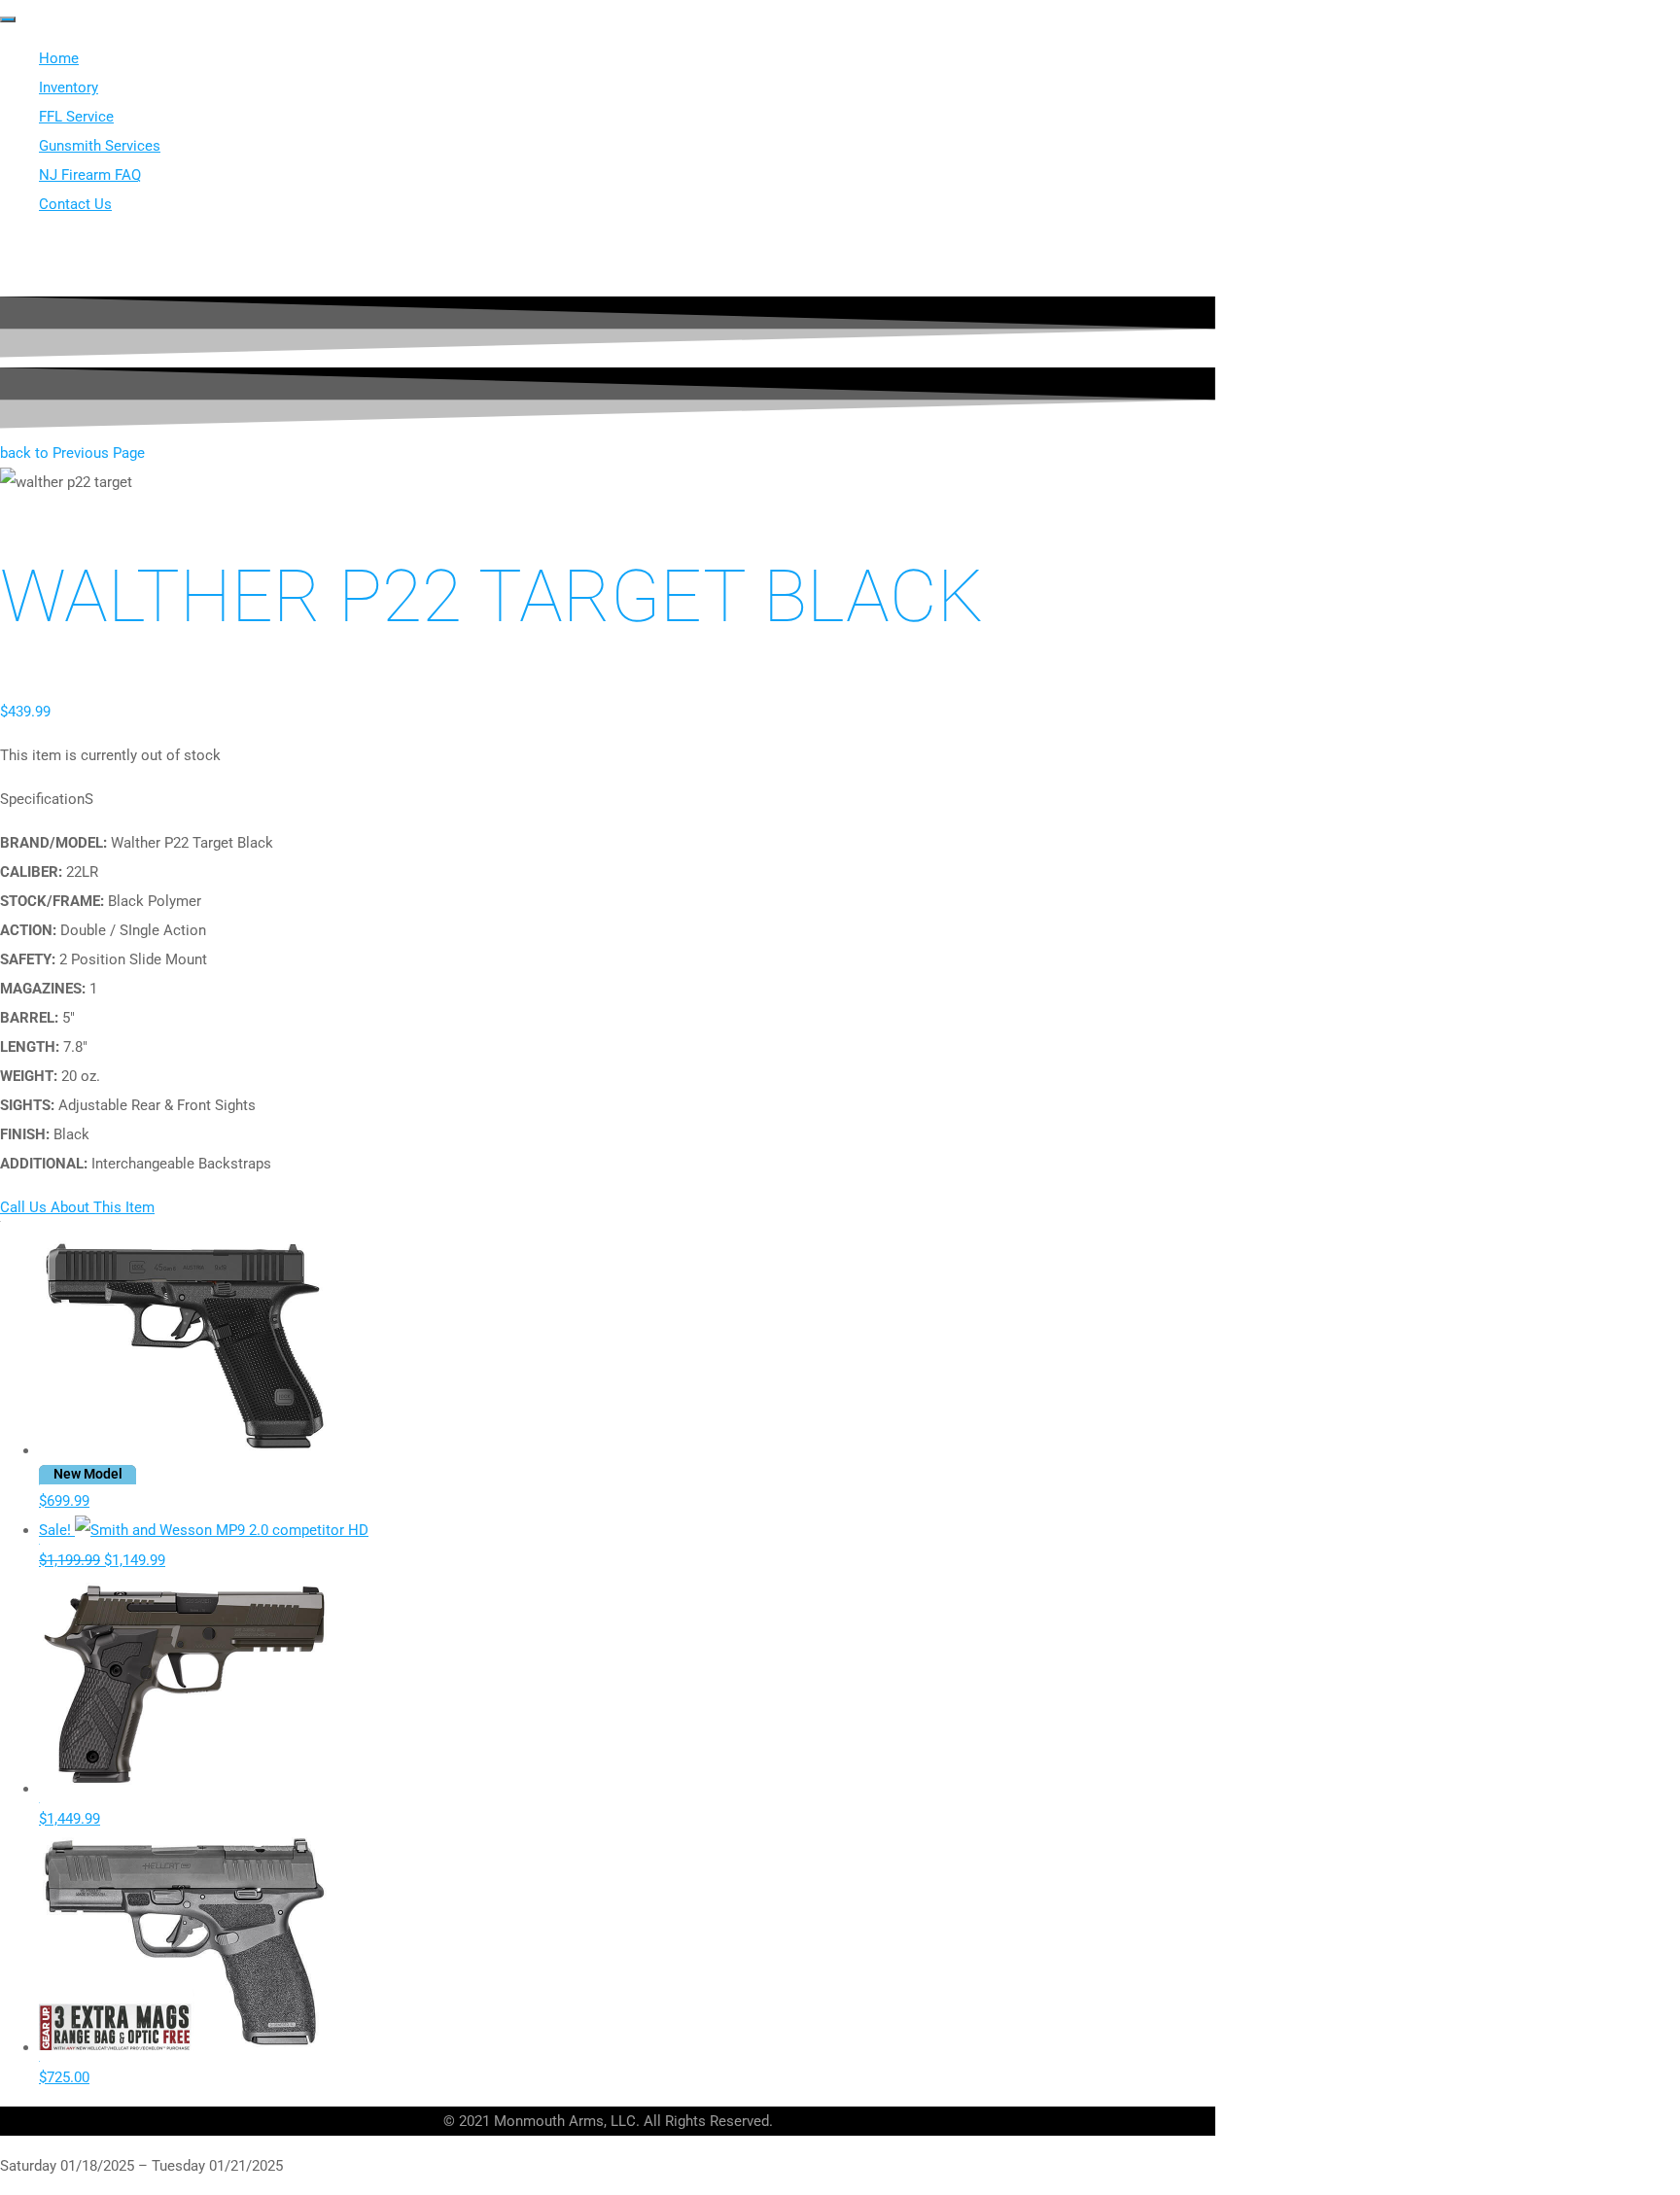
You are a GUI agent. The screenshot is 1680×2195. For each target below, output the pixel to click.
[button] (72, 453)
